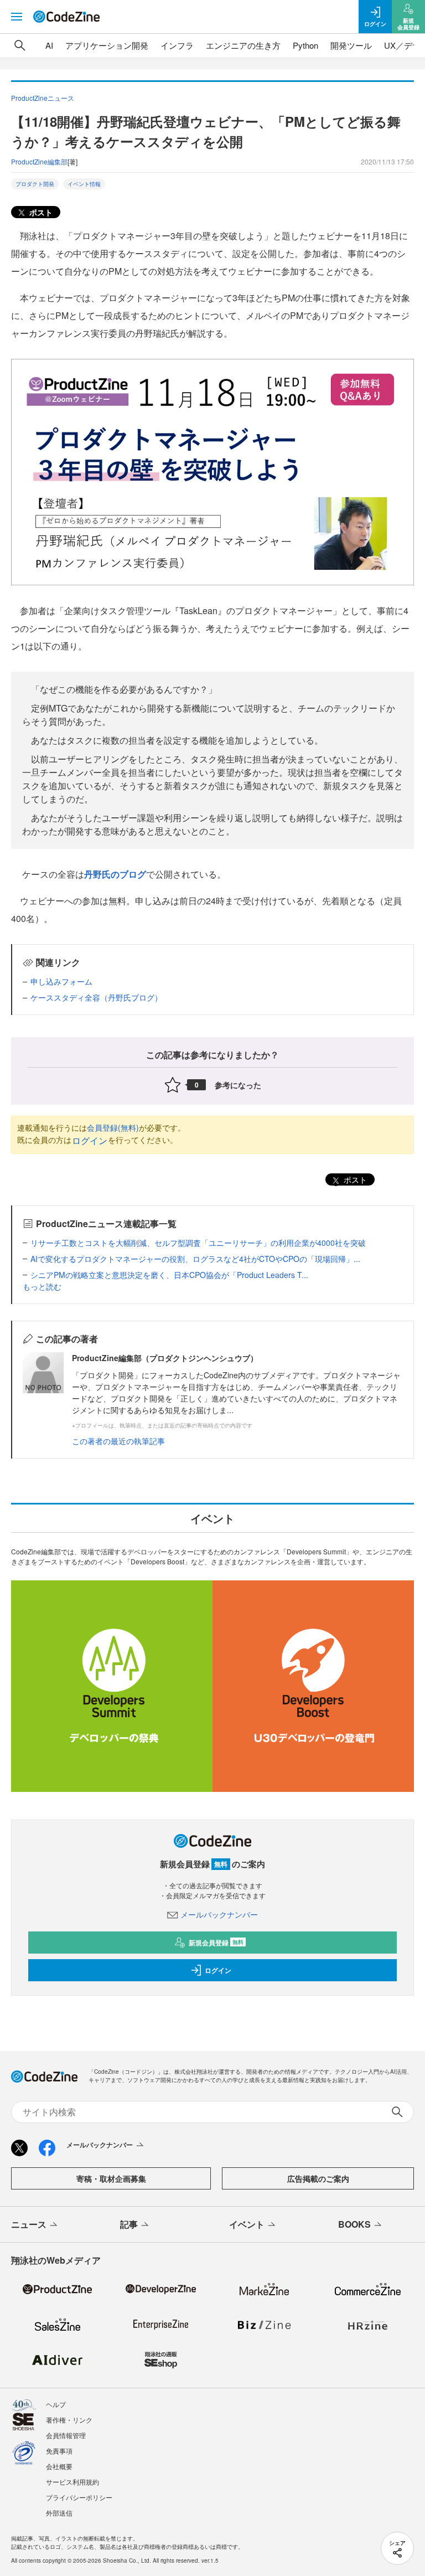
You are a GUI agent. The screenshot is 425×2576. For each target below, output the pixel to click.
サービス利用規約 (72, 2482)
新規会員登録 (216, 1943)
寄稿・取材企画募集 (111, 2178)
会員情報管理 (66, 2435)
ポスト (40, 212)
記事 (129, 2224)
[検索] (20, 45)
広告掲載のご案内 (318, 2178)
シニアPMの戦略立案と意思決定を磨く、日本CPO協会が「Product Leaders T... (169, 1275)
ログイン (90, 1140)
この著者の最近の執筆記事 (118, 1441)
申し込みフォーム (61, 981)
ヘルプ (56, 2404)
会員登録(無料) (113, 1127)
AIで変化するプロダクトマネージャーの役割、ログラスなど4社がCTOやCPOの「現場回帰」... (195, 1259)
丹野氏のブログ (115, 874)
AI (49, 45)
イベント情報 (84, 184)
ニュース (29, 2224)
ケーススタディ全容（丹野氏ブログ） (96, 997)
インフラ (177, 45)
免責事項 (59, 2451)
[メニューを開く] (17, 17)
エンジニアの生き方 (243, 45)
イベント (247, 2224)
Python (305, 45)
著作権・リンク (69, 2420)
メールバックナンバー (219, 1914)
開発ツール (351, 45)
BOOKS (354, 2224)
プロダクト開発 (35, 184)
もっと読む (42, 1286)
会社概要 (59, 2466)
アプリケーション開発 (107, 45)
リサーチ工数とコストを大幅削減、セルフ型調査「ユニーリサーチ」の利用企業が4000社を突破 (198, 1243)
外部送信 (59, 2513)
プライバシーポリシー (79, 2497)
